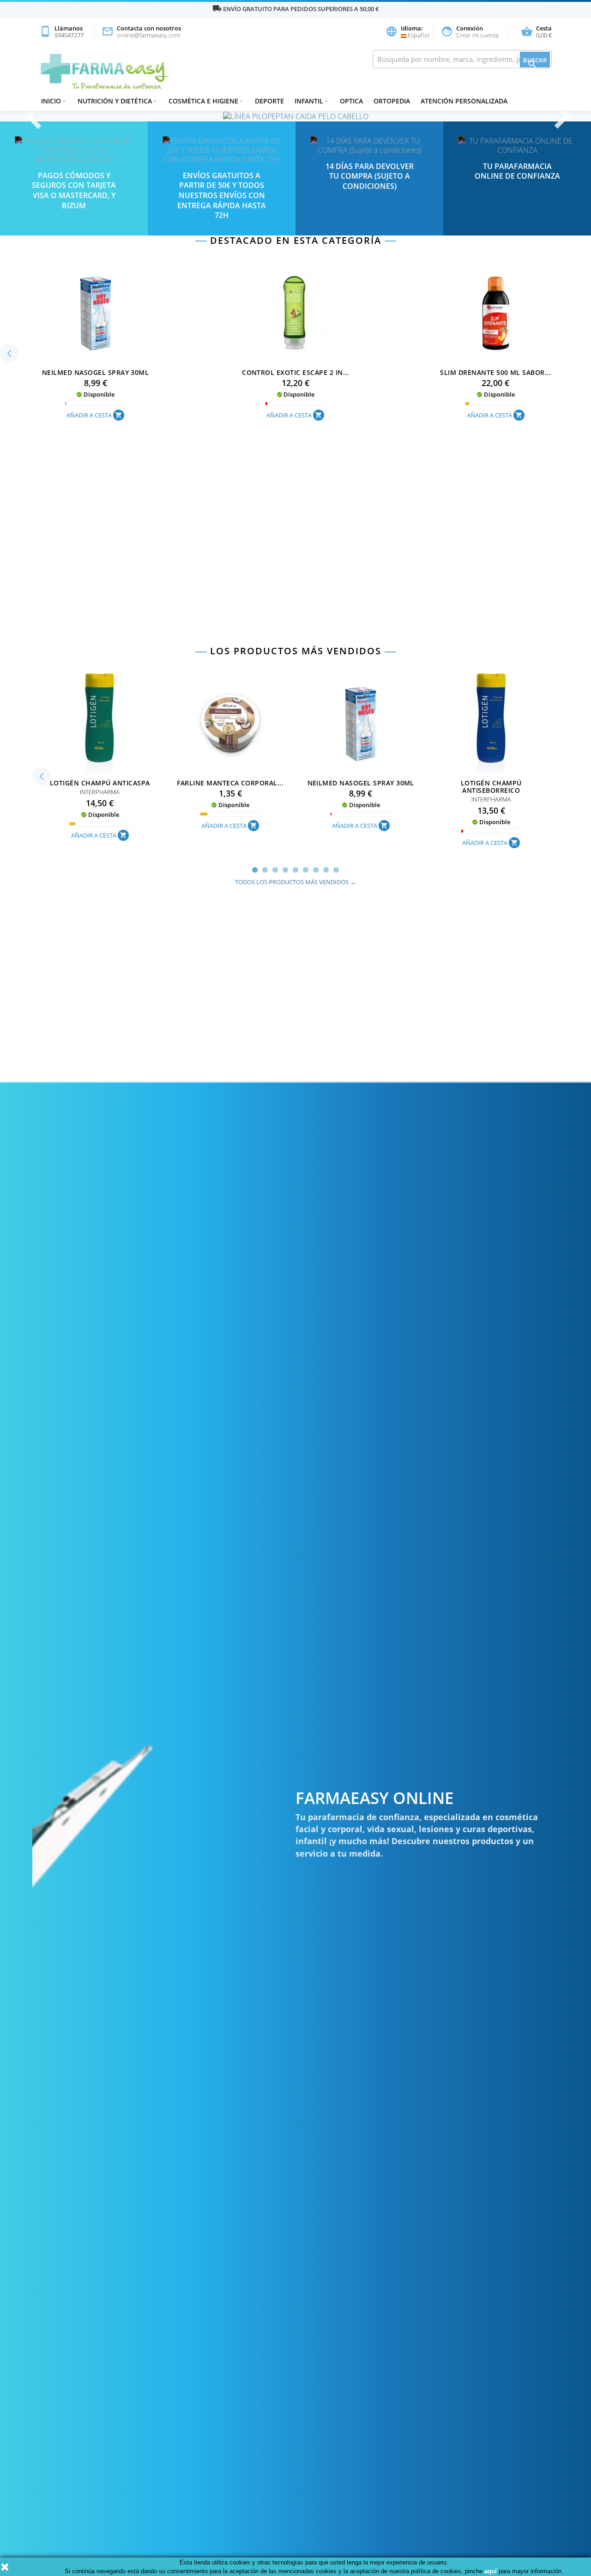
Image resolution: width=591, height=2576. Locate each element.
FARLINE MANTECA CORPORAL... (230, 783)
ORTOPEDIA (392, 101)
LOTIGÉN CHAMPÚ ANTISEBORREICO (491, 787)
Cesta (536, 32)
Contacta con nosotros (141, 32)
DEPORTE (269, 101)
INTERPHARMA (100, 792)
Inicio (54, 101)
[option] (295, 116)
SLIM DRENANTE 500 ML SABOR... (495, 372)
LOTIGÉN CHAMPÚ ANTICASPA (100, 783)
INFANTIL (312, 101)
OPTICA (351, 101)
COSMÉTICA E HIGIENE (206, 101)
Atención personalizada (464, 101)
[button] (44, 116)
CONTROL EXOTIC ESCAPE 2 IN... (295, 372)
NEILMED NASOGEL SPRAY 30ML (95, 372)
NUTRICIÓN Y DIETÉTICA (118, 101)
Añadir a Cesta (94, 415)
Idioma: (404, 32)
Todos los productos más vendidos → (295, 882)
